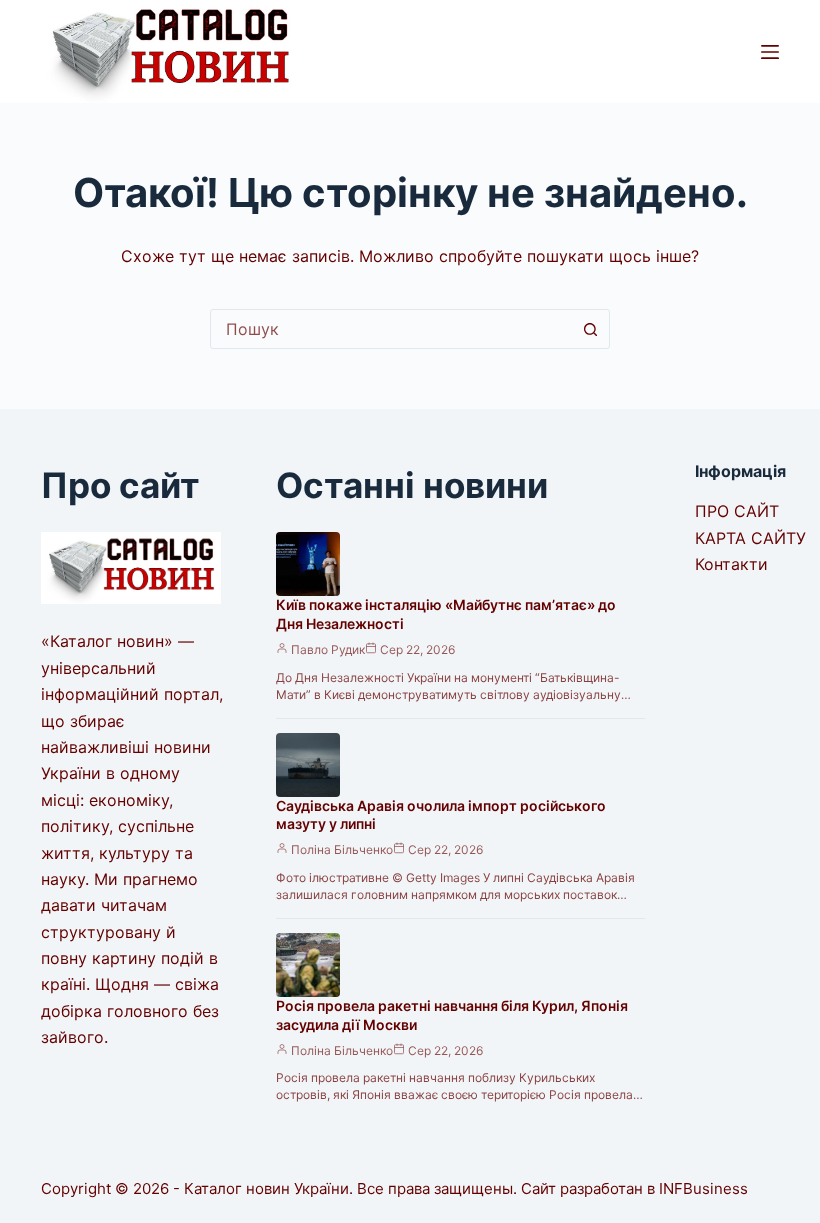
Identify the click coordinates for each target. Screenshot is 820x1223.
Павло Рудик (328, 649)
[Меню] (770, 52)
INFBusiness (703, 1188)
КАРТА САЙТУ (750, 538)
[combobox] (391, 329)
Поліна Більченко (342, 849)
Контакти (731, 564)
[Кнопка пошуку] (590, 329)
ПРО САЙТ (737, 511)
